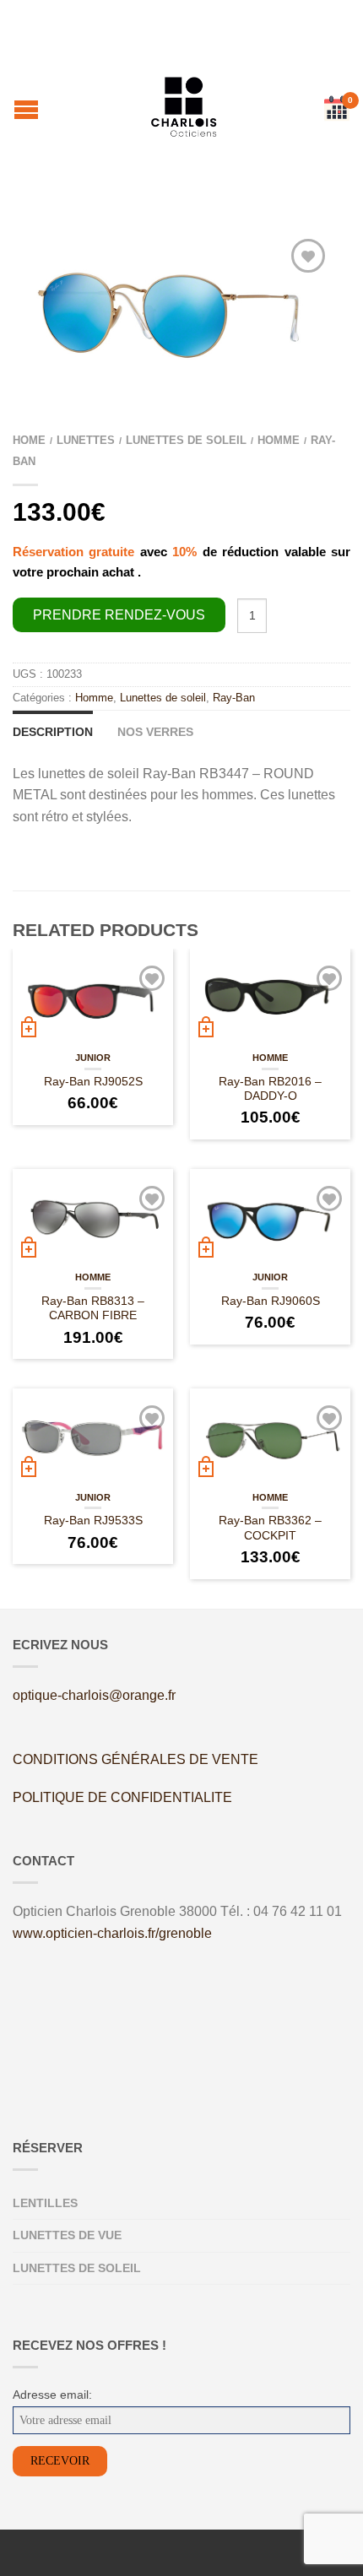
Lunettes (86, 440)
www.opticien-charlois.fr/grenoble (112, 1933)
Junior (93, 1058)
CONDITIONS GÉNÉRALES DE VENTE (135, 1759)
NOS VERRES (155, 732)
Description (53, 732)
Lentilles (45, 2203)
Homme (279, 440)
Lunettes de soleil (186, 440)
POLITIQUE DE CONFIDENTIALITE (122, 1797)
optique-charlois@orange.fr (94, 1695)
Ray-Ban (234, 698)
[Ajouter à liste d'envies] (308, 256)
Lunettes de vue (67, 2235)
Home (29, 440)
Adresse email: (52, 2395)
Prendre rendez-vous (119, 615)
